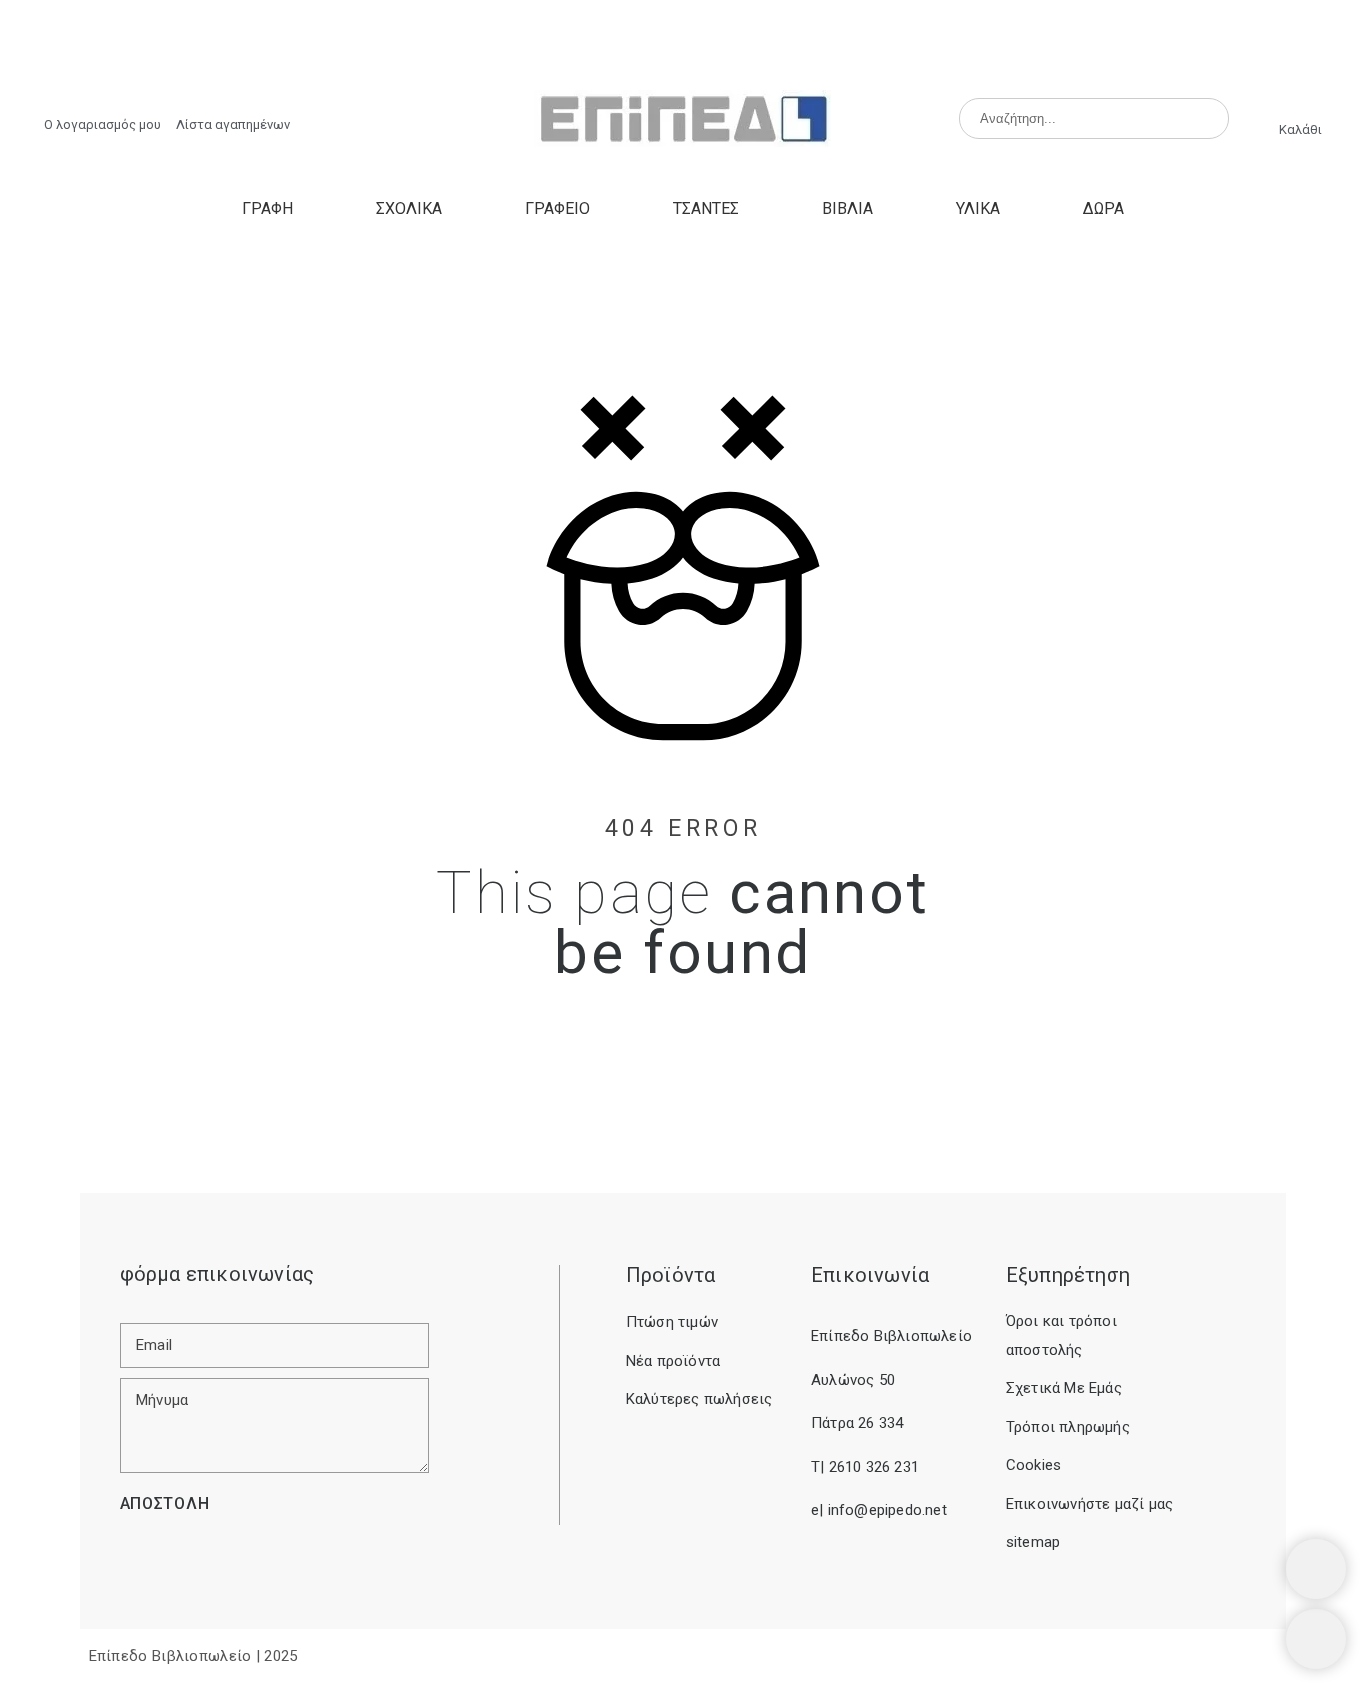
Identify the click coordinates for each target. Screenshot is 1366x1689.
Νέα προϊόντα (673, 1361)
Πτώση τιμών (672, 1322)
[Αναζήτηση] (1205, 119)
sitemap (1033, 1542)
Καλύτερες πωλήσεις (699, 1399)
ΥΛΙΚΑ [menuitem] (978, 208)
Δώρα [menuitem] (1103, 208)
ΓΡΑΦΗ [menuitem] (267, 208)
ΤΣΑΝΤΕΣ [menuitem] (706, 208)
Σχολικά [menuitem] (409, 208)
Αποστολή (165, 1503)
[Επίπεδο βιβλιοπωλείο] (682, 119)
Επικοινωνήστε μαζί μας (1089, 1504)
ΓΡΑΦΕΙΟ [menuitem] (557, 208)
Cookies (1033, 1465)
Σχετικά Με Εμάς (1064, 1388)
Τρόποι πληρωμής (1068, 1427)
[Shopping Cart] (1316, 1569)
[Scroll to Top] (1316, 1639)
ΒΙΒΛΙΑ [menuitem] (847, 208)
